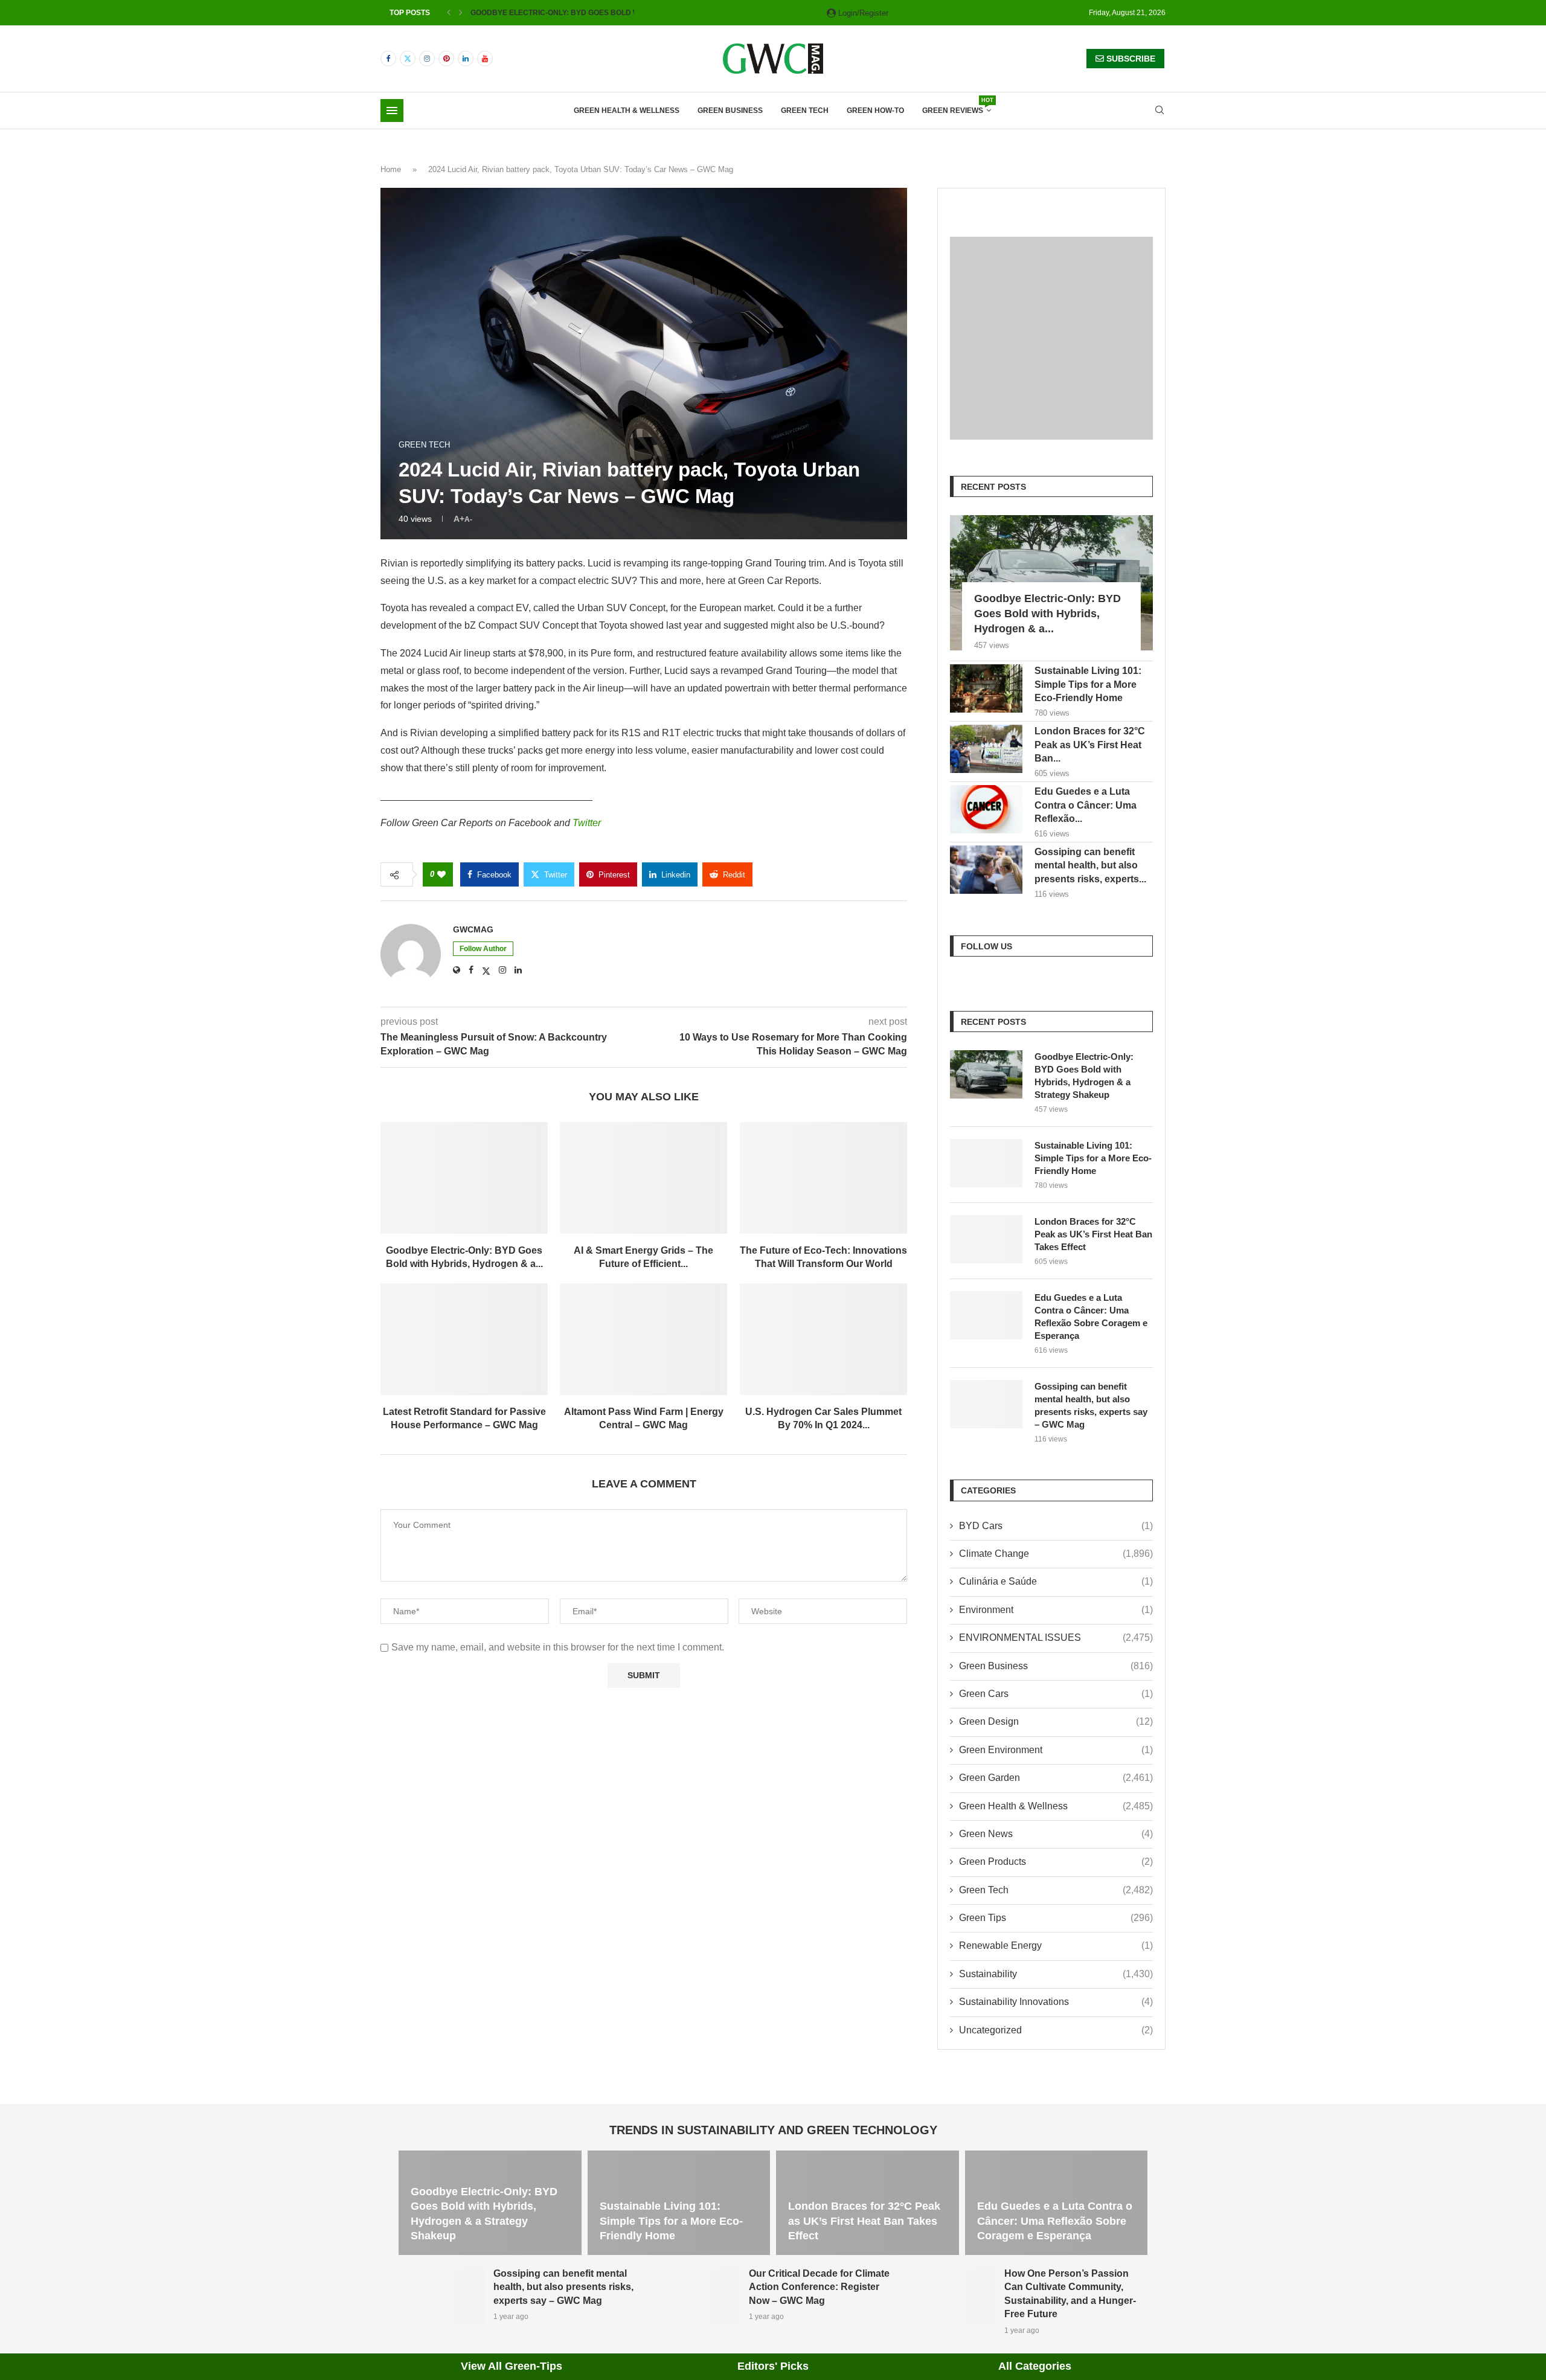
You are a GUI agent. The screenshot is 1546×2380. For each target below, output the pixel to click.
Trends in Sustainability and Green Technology (773, 2130)
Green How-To (875, 111)
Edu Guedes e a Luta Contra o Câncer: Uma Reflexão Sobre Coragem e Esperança (1091, 1317)
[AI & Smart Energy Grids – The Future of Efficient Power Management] (643, 1178)
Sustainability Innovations (1056, 2002)
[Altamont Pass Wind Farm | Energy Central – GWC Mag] (643, 1339)
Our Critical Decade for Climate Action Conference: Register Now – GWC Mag (819, 2287)
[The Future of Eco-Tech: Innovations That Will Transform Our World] (823, 1178)
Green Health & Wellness (627, 111)
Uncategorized (1056, 2030)
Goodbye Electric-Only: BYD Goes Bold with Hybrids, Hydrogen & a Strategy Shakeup (1084, 1076)
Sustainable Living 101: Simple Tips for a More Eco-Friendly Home (1088, 684)
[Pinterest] (446, 59)
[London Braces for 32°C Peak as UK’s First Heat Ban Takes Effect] (986, 749)
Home (391, 169)
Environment (1056, 1610)
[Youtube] (485, 59)
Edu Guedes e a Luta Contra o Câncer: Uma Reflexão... (1086, 805)
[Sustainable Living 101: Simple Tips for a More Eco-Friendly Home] (986, 688)
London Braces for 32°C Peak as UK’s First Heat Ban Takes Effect (1093, 1234)
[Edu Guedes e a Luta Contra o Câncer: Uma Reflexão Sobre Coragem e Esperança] (986, 809)
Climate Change (1056, 1554)
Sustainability (1056, 1974)
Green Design (1056, 1721)
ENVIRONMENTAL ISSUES (1056, 1637)
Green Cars (1056, 1694)
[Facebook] (388, 59)
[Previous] (449, 13)
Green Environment (1056, 1750)
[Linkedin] (466, 59)
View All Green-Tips (512, 2366)
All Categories (1035, 2366)
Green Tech (805, 111)
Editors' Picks (773, 2366)
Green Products (1056, 1862)
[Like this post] (441, 874)
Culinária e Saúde (1056, 1581)
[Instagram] (427, 59)
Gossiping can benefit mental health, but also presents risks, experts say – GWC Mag (1091, 1405)
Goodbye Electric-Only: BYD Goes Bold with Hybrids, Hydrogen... (604, 13)
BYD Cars (1056, 1526)
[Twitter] (408, 59)
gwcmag (473, 929)
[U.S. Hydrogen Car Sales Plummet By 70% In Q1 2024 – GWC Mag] (823, 1339)
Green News (1056, 1834)
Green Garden (1056, 1778)
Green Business (730, 111)
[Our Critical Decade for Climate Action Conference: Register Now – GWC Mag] (697, 2295)
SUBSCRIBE (1130, 59)
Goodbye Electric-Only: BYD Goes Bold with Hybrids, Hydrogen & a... (1047, 614)
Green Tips (1056, 1918)
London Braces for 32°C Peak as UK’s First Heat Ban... (1090, 745)
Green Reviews (957, 107)
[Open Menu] (392, 111)
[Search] (1159, 111)
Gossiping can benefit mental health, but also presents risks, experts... (1090, 865)
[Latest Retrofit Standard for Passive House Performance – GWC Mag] (464, 1339)
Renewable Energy (1056, 1945)
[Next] (461, 13)
